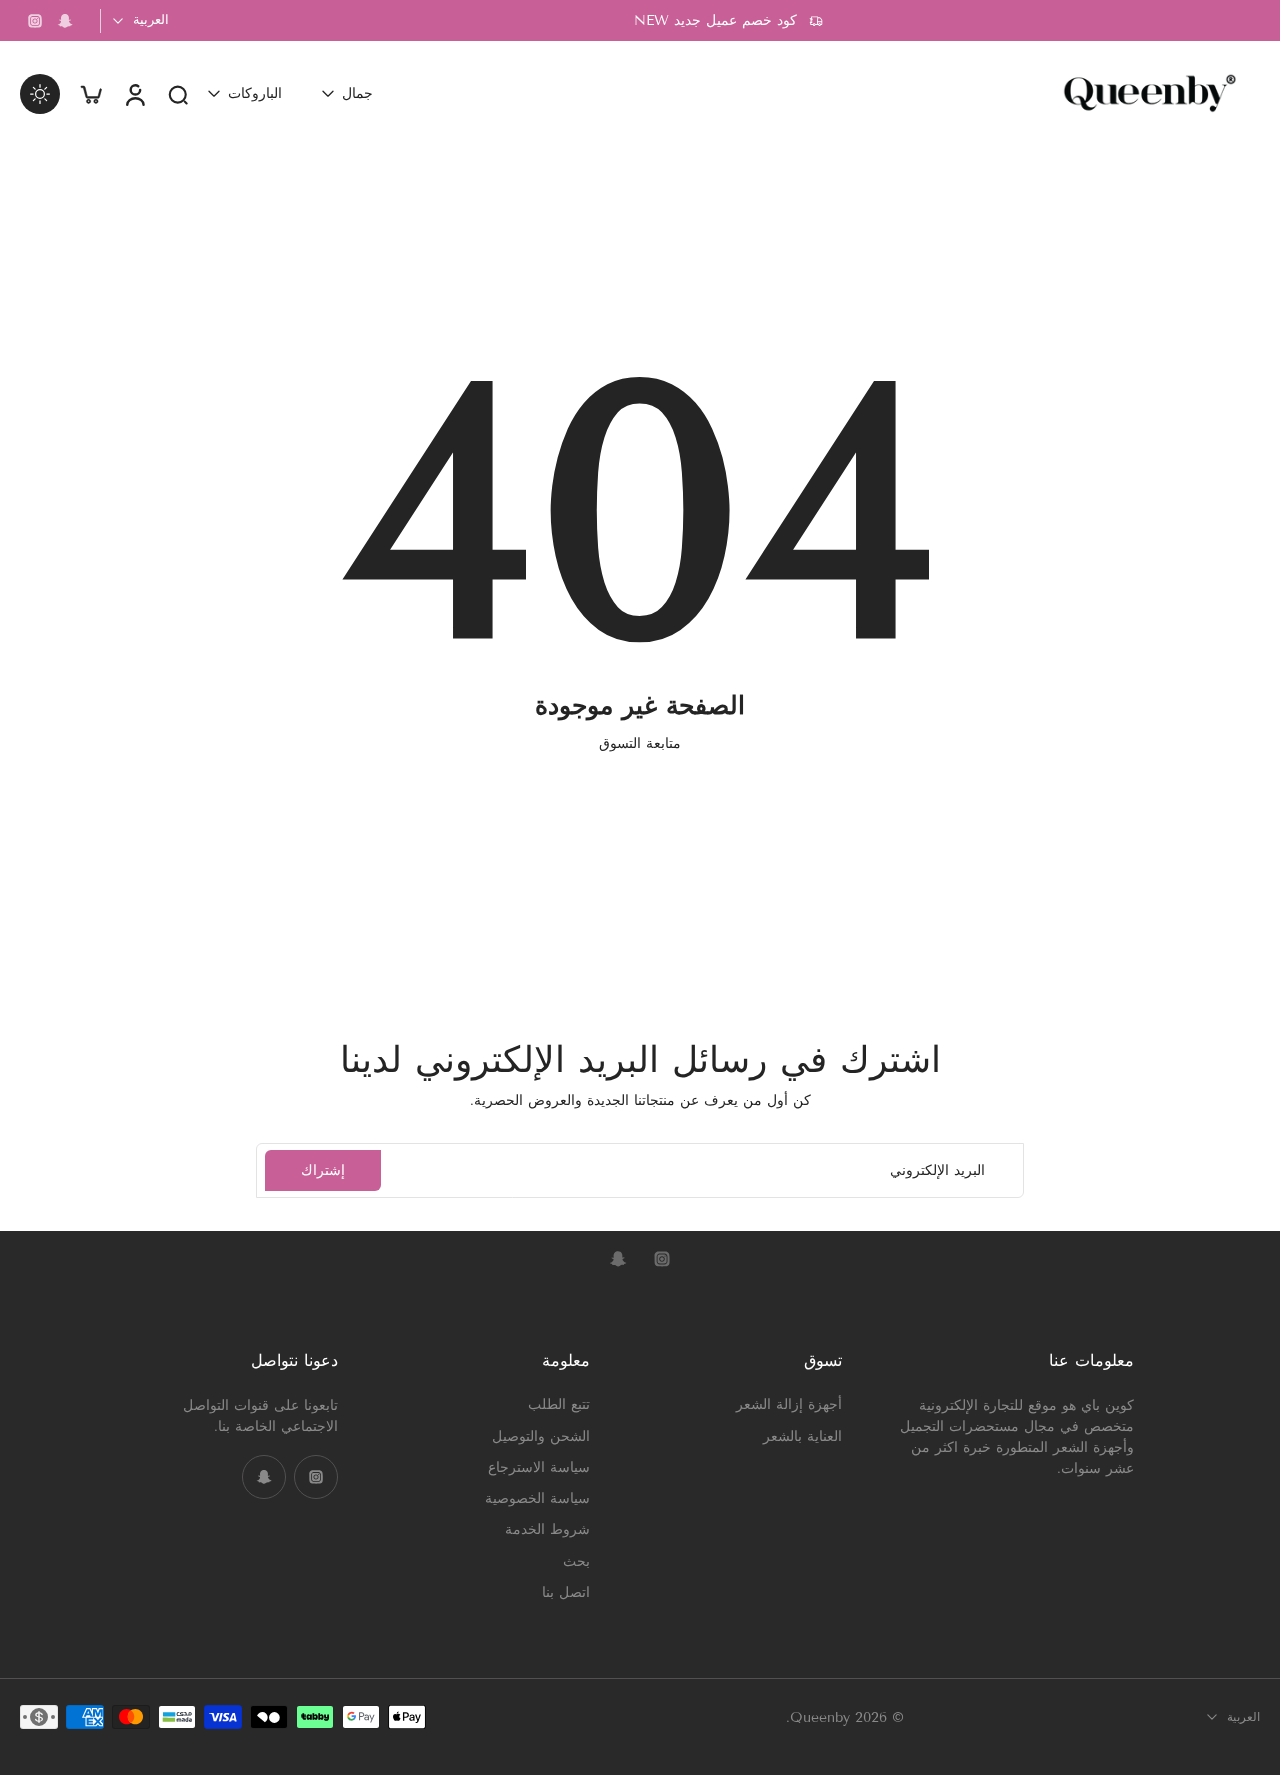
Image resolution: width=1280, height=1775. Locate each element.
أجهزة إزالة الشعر (789, 1404)
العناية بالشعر (802, 1435)
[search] (178, 94)
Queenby (820, 1716)
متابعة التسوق (640, 743)
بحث (576, 1560)
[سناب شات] (65, 21)
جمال (357, 93)
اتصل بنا (566, 1591)
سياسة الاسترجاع (539, 1466)
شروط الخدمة (547, 1529)
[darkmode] (40, 94)
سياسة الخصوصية (537, 1498)
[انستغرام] (35, 21)
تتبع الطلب (559, 1404)
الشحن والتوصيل (541, 1435)
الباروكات (255, 93)
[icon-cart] (90, 93)
